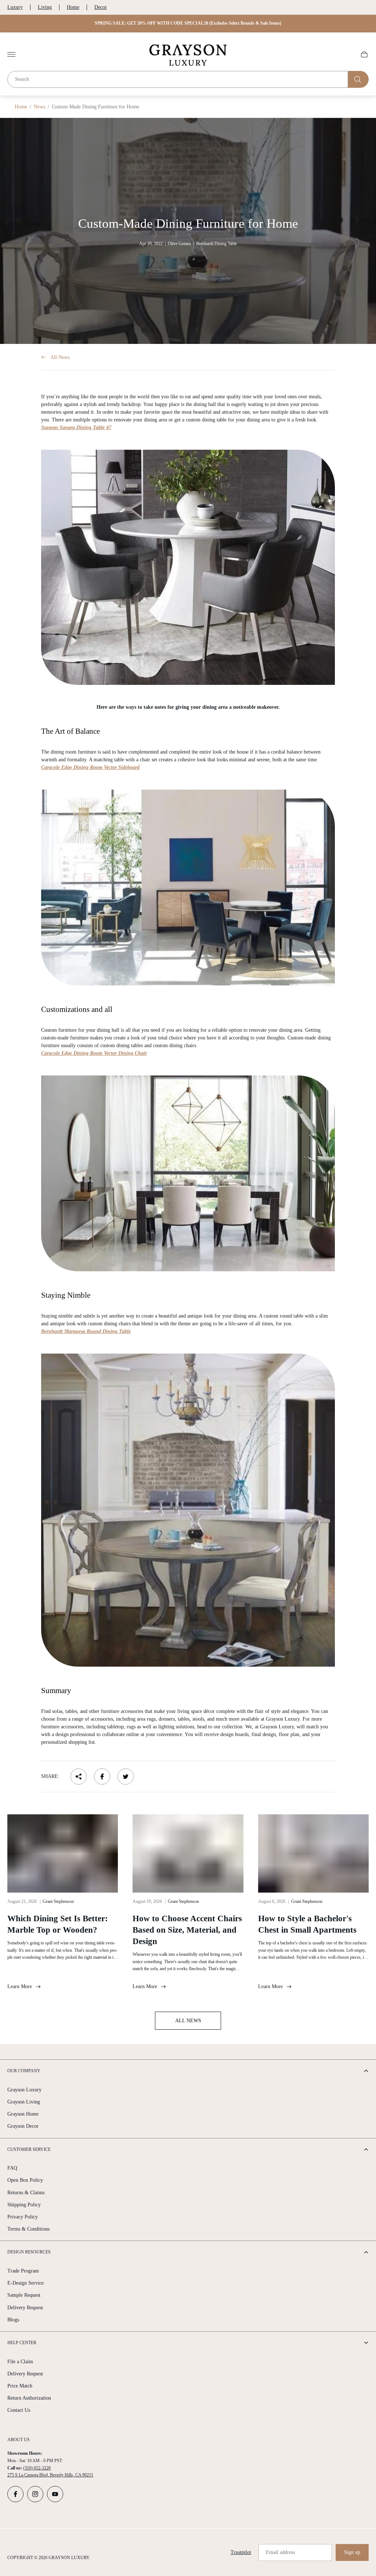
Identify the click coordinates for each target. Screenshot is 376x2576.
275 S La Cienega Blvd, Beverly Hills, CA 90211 (50, 2475)
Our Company (24, 2071)
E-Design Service (26, 2283)
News (39, 107)
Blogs (13, 2320)
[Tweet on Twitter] (126, 1776)
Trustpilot (241, 2552)
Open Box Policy (25, 2180)
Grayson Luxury (24, 2090)
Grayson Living (24, 2102)
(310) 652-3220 (37, 2468)
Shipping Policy (24, 2205)
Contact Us (19, 2410)
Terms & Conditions (28, 2229)
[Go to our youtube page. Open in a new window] (55, 2494)
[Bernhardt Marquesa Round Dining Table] (188, 1510)
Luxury (15, 7)
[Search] (358, 79)
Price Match (20, 2386)
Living (45, 7)
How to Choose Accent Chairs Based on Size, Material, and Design (187, 1930)
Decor (101, 7)
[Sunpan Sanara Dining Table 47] (188, 567)
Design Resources (29, 2252)
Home (73, 7)
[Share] (79, 1776)
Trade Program (23, 2271)
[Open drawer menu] (11, 54)
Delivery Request (25, 2308)
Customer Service (29, 2149)
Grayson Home (23, 2114)
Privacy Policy (23, 2217)
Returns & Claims (26, 2193)
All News (60, 357)
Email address (280, 2552)
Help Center (22, 2343)
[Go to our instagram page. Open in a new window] (35, 2494)
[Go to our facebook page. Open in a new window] (15, 2494)
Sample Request (24, 2295)
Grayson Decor (23, 2126)
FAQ (12, 2168)
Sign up (352, 2552)
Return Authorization (29, 2398)
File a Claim (20, 2362)
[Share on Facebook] (102, 1776)
